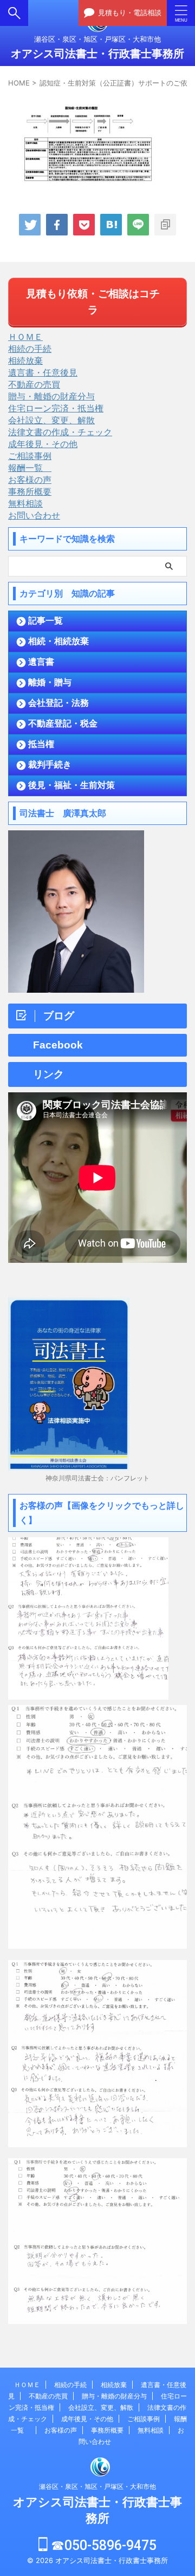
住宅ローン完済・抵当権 (56, 408)
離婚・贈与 (50, 682)
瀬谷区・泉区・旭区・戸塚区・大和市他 (97, 2486)
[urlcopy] (165, 225)
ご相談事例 (30, 456)
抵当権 (41, 744)
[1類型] (111, 225)
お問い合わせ (34, 515)
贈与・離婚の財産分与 (51, 396)
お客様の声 (30, 480)
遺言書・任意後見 (43, 372)
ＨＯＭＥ (25, 337)
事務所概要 (30, 491)
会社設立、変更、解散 (51, 420)
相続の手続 (30, 349)
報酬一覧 (30, 468)
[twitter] (30, 225)
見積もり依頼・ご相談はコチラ (93, 302)
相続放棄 (25, 360)
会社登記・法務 (58, 703)
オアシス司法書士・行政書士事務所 (97, 54)
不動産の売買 (34, 384)
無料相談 (25, 503)
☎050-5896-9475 (102, 2545)
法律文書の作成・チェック (60, 432)
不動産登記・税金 (63, 723)
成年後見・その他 (43, 444)
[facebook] (57, 225)
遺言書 (41, 662)
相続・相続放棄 (58, 641)
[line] (138, 225)
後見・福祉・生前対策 (71, 785)
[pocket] (84, 225)
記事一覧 (45, 621)
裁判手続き (50, 765)
